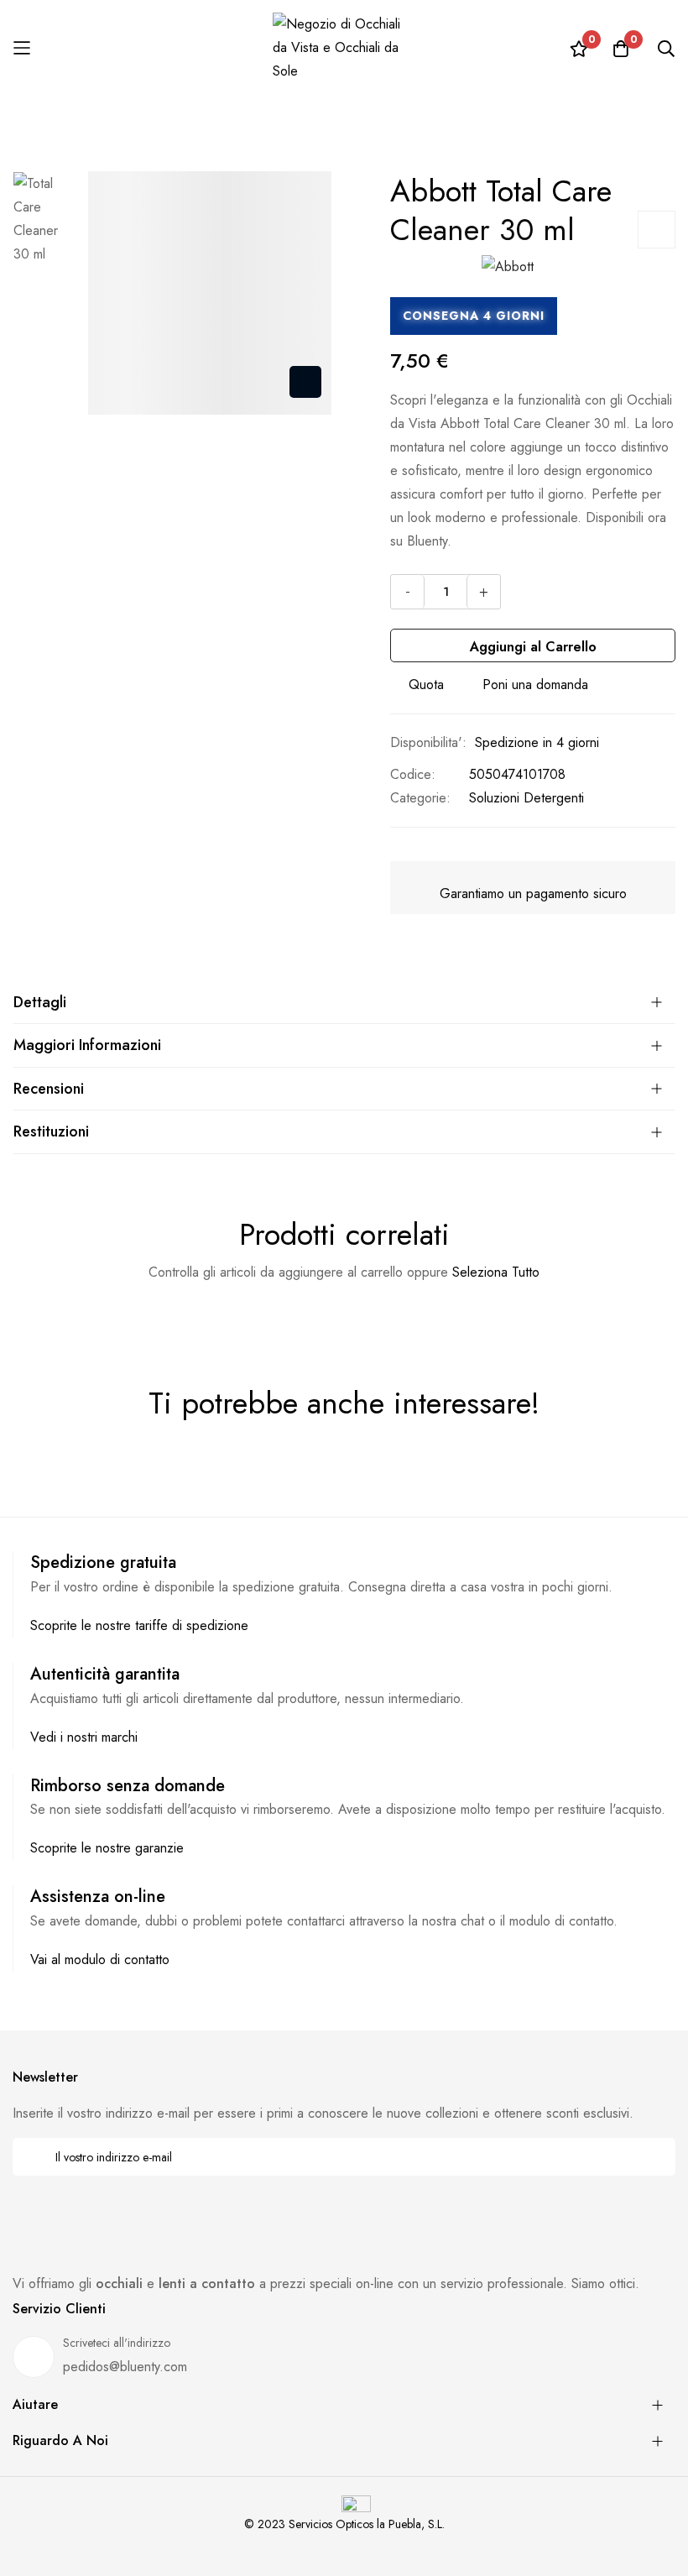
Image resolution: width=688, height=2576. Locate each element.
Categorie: (420, 798)
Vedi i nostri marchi (84, 1737)
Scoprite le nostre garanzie (107, 1848)
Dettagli (40, 1002)
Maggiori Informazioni (87, 1045)
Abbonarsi (652, 2157)
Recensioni (49, 1089)
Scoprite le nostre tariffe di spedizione (139, 1625)
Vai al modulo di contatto (100, 1959)
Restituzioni (51, 1131)
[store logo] (344, 48)
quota (426, 684)
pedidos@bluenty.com (125, 2367)
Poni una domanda (535, 684)
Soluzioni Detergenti (526, 798)
